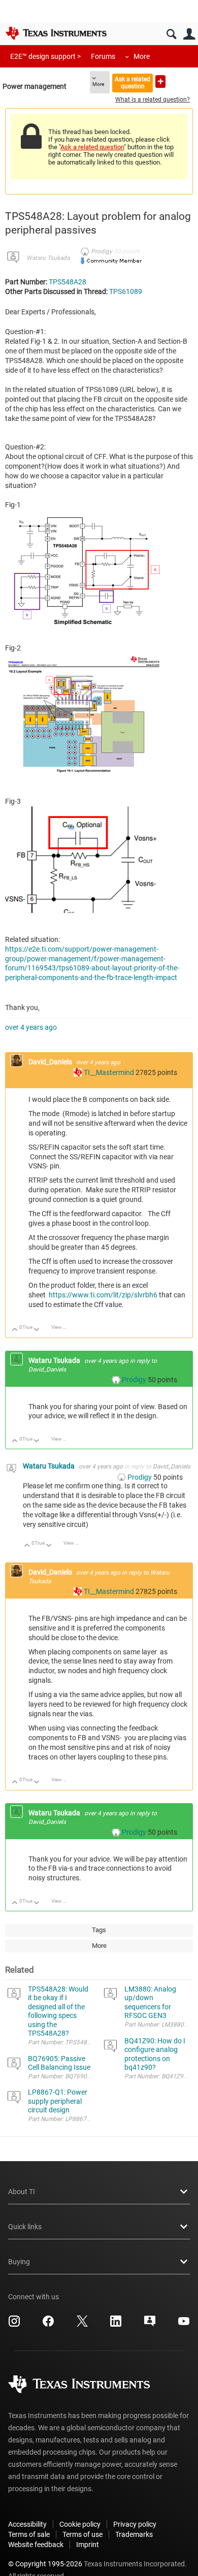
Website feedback (36, 2545)
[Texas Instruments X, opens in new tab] (82, 2325)
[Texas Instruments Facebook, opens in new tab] (48, 2325)
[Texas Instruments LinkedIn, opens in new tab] (116, 2325)
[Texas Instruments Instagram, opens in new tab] (14, 2325)
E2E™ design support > (45, 56)
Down (37, 1330)
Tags (99, 1930)
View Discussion (63, 1327)
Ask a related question (133, 83)
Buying (19, 2262)
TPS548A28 (68, 282)
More (142, 56)
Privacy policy (135, 2524)
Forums (103, 56)
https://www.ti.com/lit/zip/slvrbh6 (103, 1295)
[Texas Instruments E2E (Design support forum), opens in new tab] (150, 2325)
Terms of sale (29, 2534)
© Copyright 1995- (45, 2564)
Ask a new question (160, 81)
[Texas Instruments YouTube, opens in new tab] (184, 2325)
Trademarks (134, 2534)
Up (15, 1330)
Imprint (88, 2545)
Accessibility (27, 2524)
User (189, 34)
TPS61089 (126, 291)
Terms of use (82, 2534)
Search (171, 34)
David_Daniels (51, 1062)
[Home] (56, 33)
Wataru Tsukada (48, 258)
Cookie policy (80, 2524)
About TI (22, 2192)
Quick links (25, 2227)
